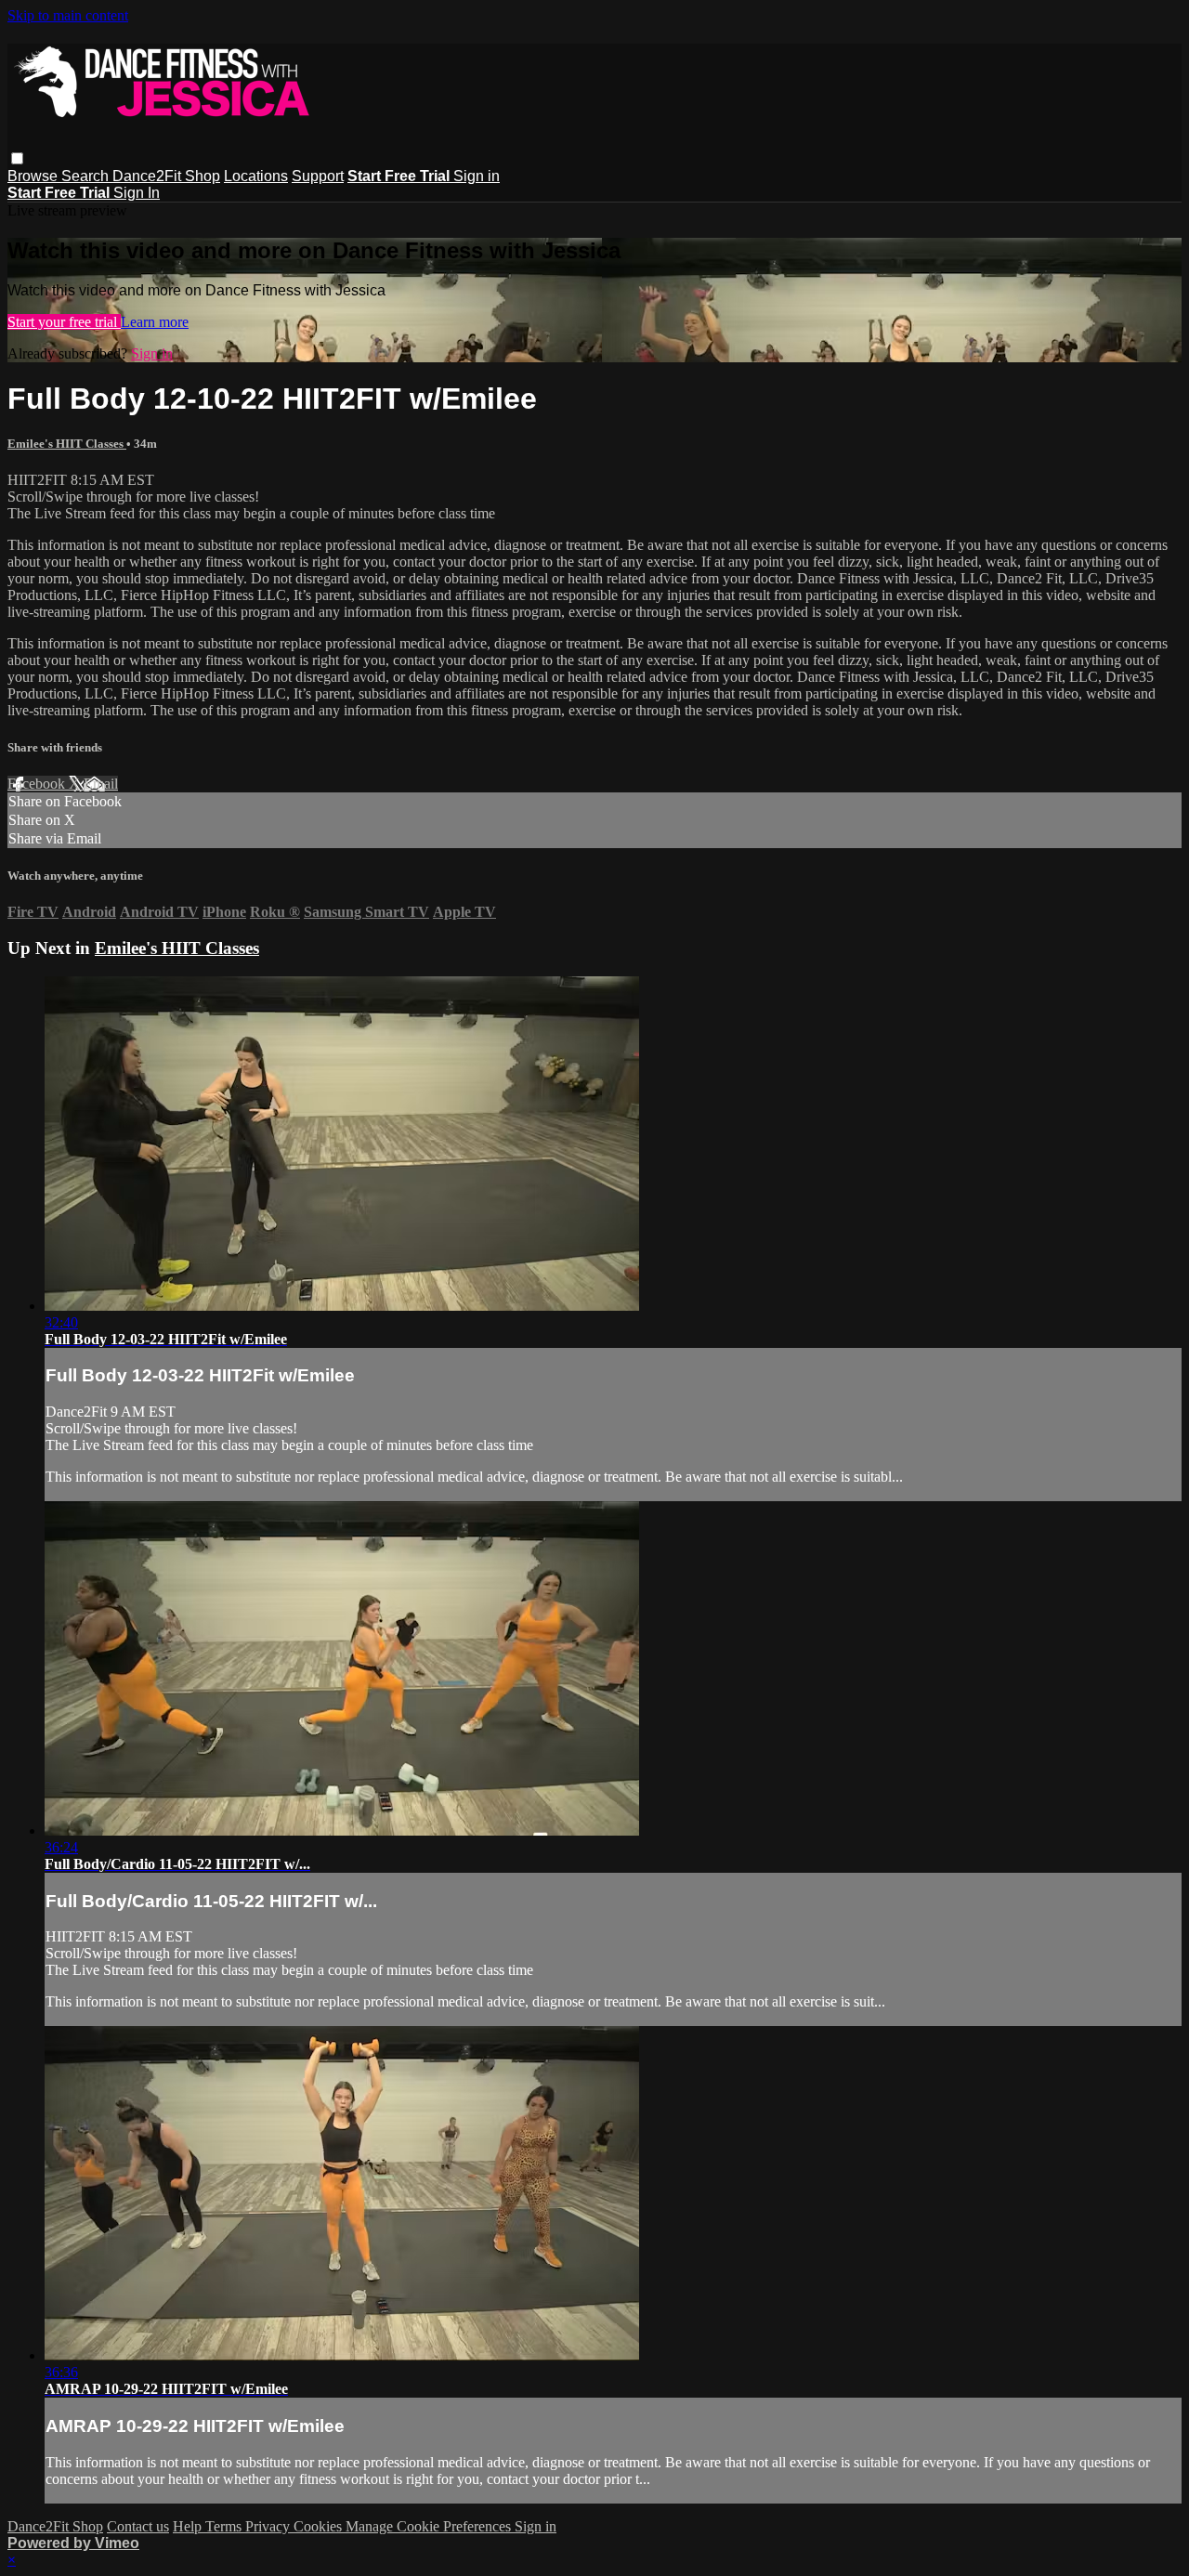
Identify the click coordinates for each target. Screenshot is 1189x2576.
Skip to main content (68, 15)
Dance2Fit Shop (166, 176)
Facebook (38, 784)
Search (87, 176)
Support (318, 176)
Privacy (269, 2526)
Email (101, 784)
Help (189, 2526)
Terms (225, 2526)
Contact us (138, 2526)
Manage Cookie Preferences (430, 2526)
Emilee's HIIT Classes (67, 444)
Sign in (477, 176)
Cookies (320, 2526)
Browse (34, 176)
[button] (17, 158)
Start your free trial (64, 322)
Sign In (137, 193)
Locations (256, 176)
